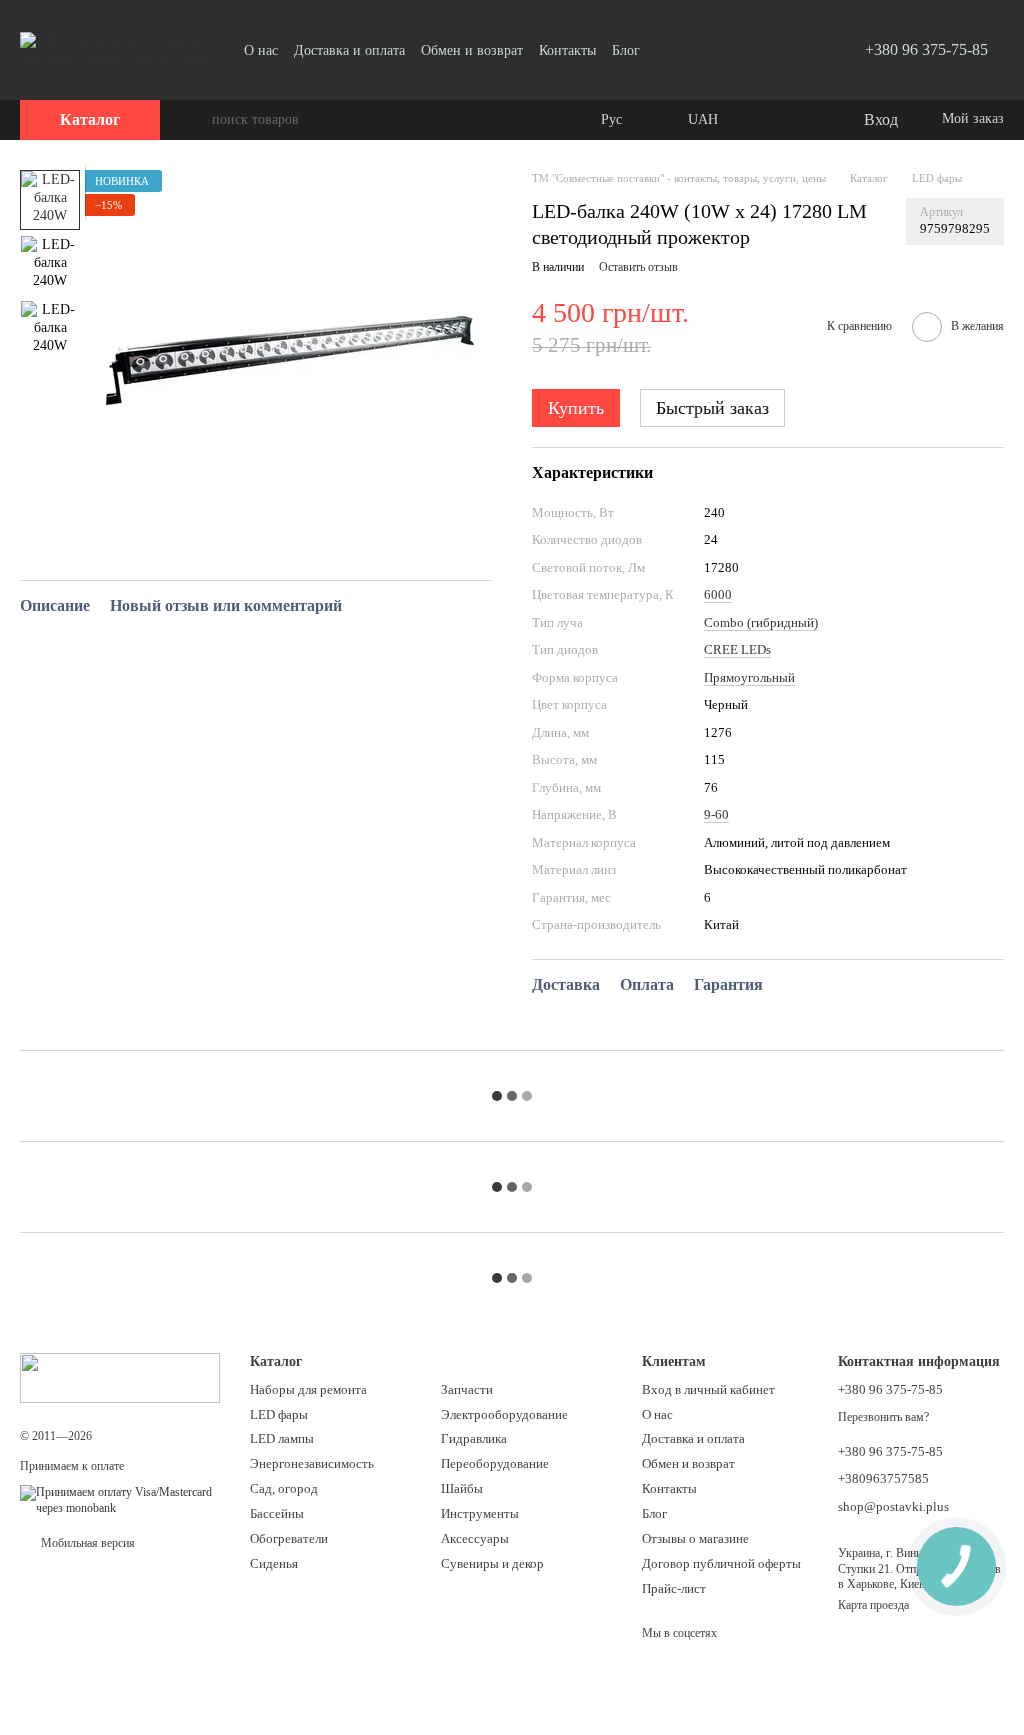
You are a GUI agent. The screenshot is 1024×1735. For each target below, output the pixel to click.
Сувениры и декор (492, 1563)
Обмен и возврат (472, 50)
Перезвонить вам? (883, 1417)
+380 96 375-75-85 (926, 49)
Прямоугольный (749, 677)
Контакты (567, 50)
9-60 (716, 814)
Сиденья (274, 1563)
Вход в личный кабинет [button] (708, 1389)
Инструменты (480, 1513)
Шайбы (462, 1488)
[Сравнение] (766, 120)
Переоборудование (495, 1463)
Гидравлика (474, 1438)
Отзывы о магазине (695, 1538)
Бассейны (277, 1513)
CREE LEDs (737, 649)
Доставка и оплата (349, 50)
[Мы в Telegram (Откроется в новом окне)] (689, 50)
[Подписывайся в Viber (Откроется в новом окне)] (761, 50)
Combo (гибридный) (761, 622)
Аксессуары (475, 1538)
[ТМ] (120, 1377)
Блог (626, 50)
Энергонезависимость (312, 1463)
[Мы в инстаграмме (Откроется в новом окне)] (737, 50)
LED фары (279, 1414)
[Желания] (806, 120)
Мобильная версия (86, 1543)
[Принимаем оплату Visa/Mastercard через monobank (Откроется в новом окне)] (120, 1499)
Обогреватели (289, 1538)
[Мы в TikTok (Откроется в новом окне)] (785, 50)
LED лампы (282, 1438)
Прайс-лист (674, 1588)
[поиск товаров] (196, 120)
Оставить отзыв (638, 267)
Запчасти (467, 1389)
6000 (718, 594)
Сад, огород (284, 1488)
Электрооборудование (504, 1414)
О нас (261, 50)
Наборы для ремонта (308, 1389)
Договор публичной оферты (721, 1563)
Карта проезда (873, 1605)
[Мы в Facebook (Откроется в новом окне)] (713, 50)
